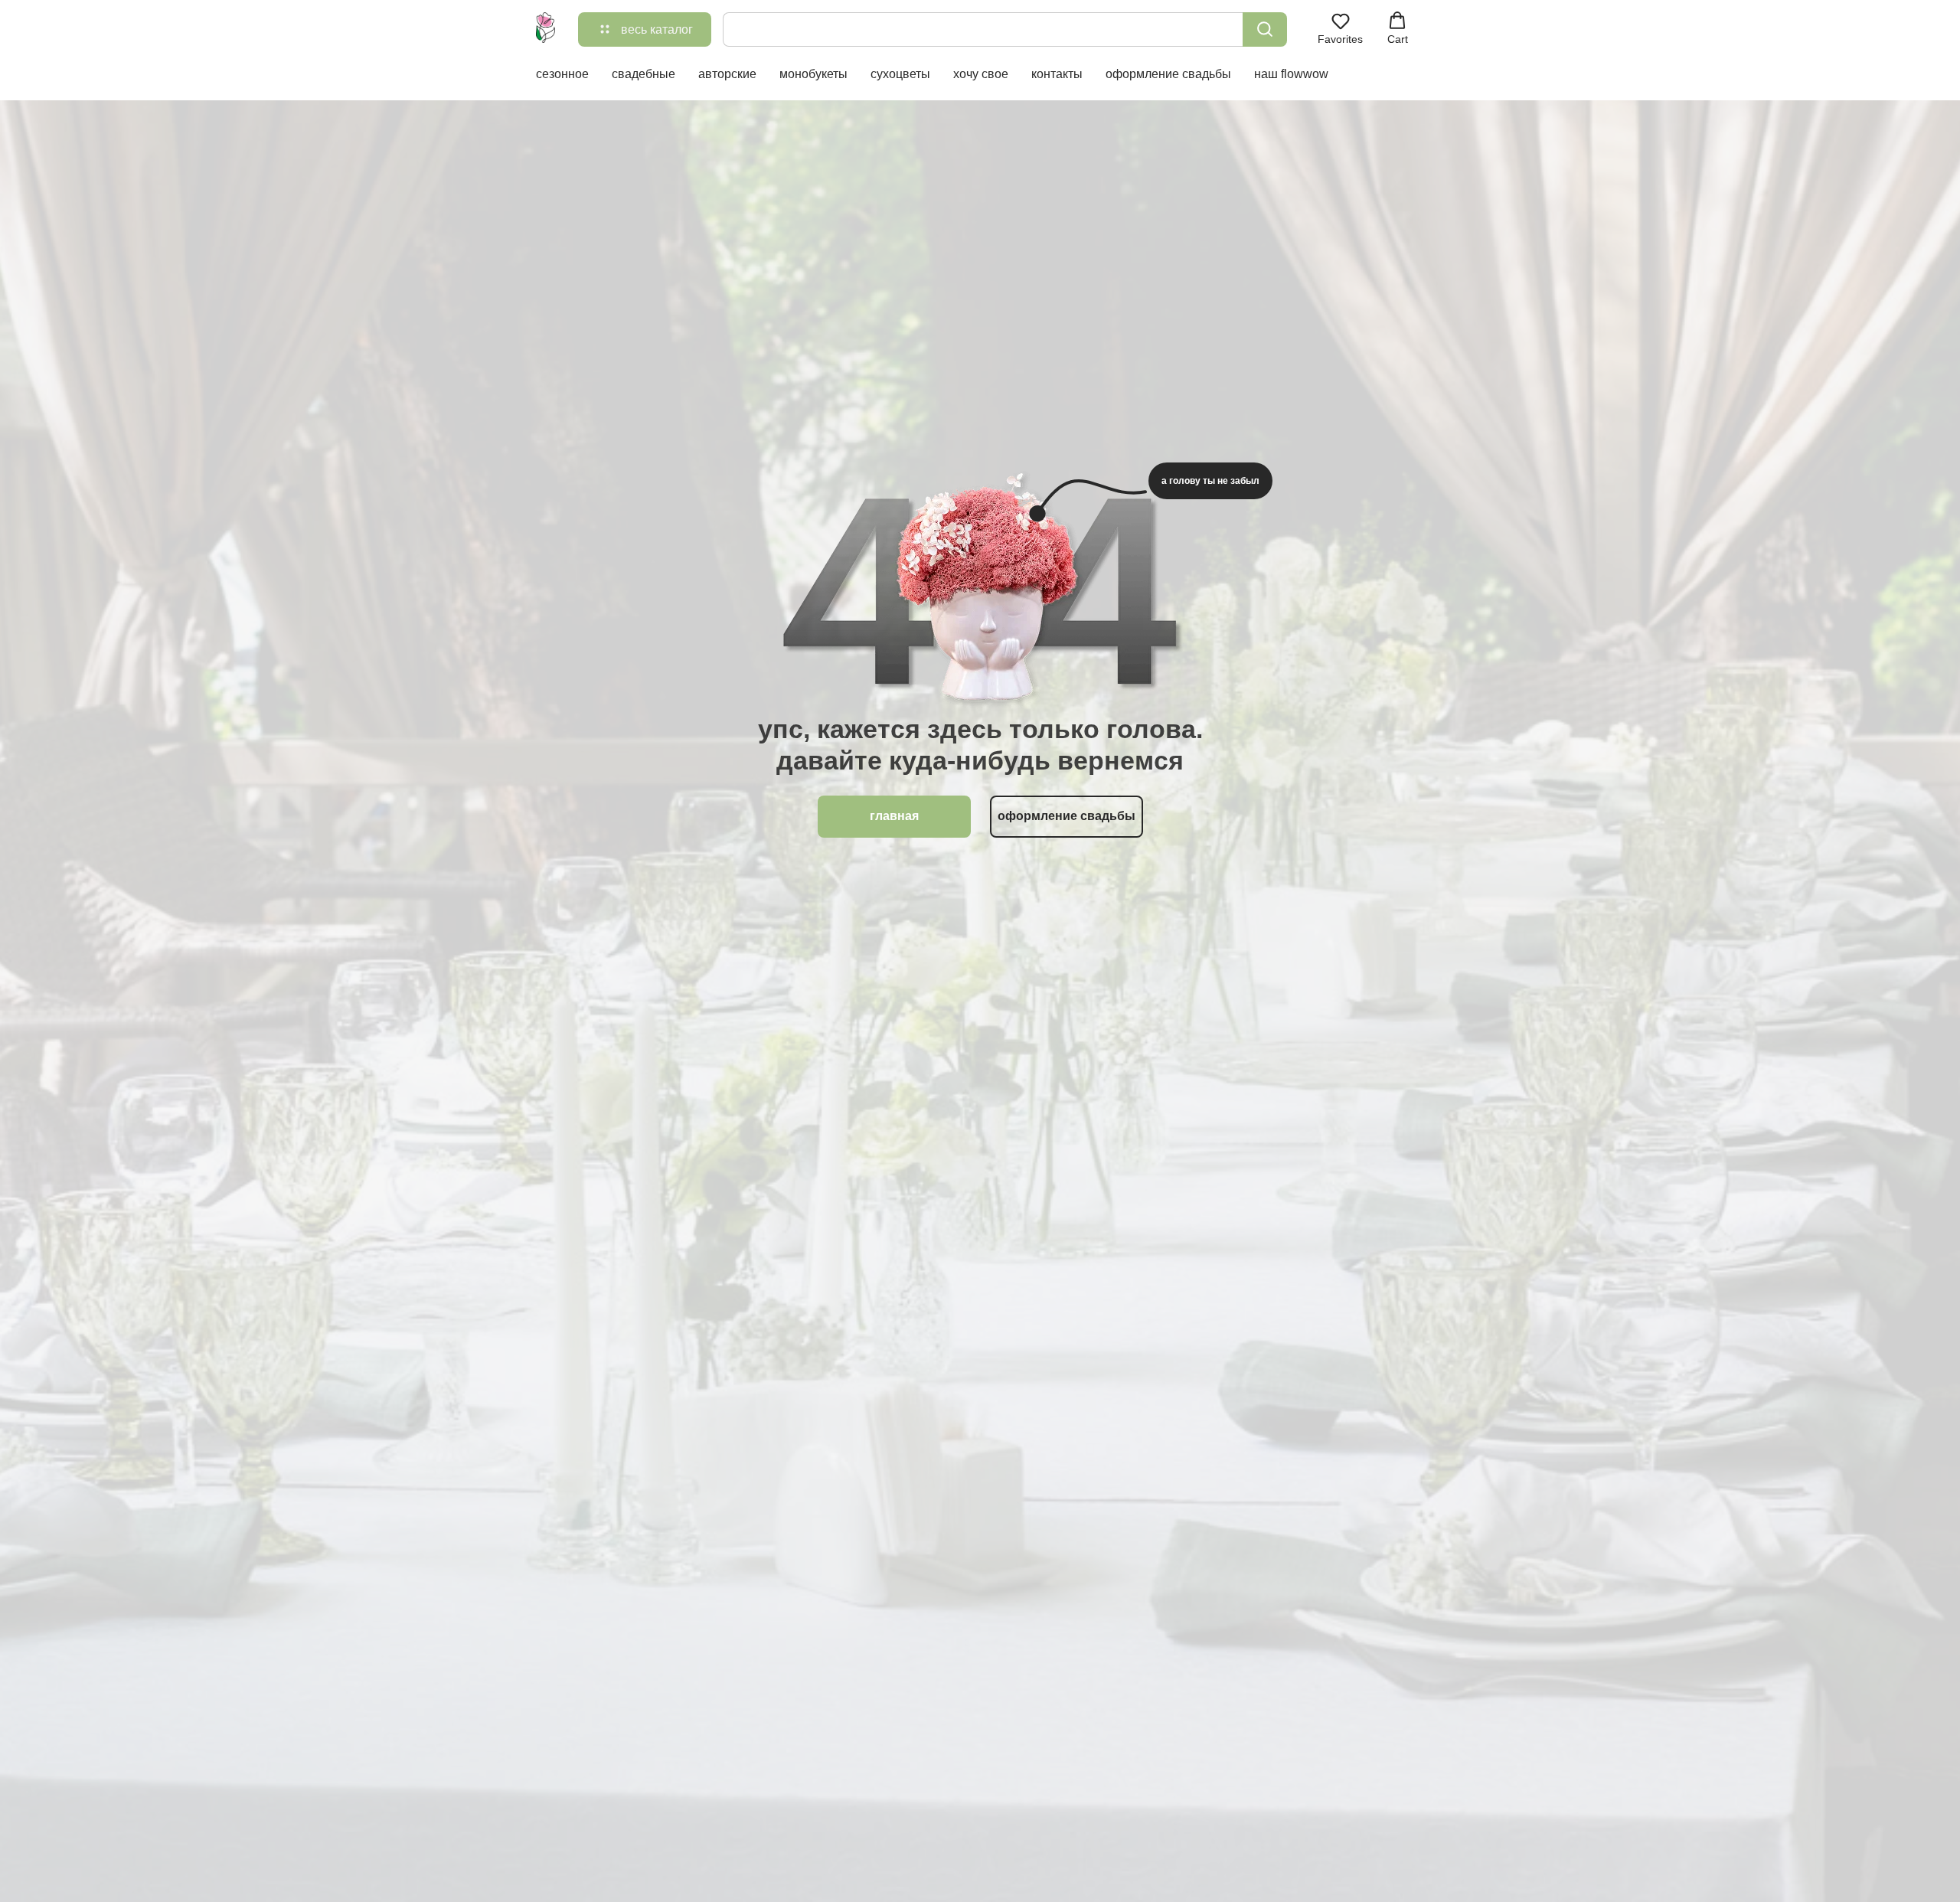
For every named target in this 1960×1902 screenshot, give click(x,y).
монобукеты (813, 74)
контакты (1057, 74)
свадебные (644, 74)
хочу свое (981, 74)
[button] (1340, 28)
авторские (727, 74)
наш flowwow (1291, 74)
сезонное (562, 74)
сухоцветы (900, 74)
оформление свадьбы (1168, 74)
